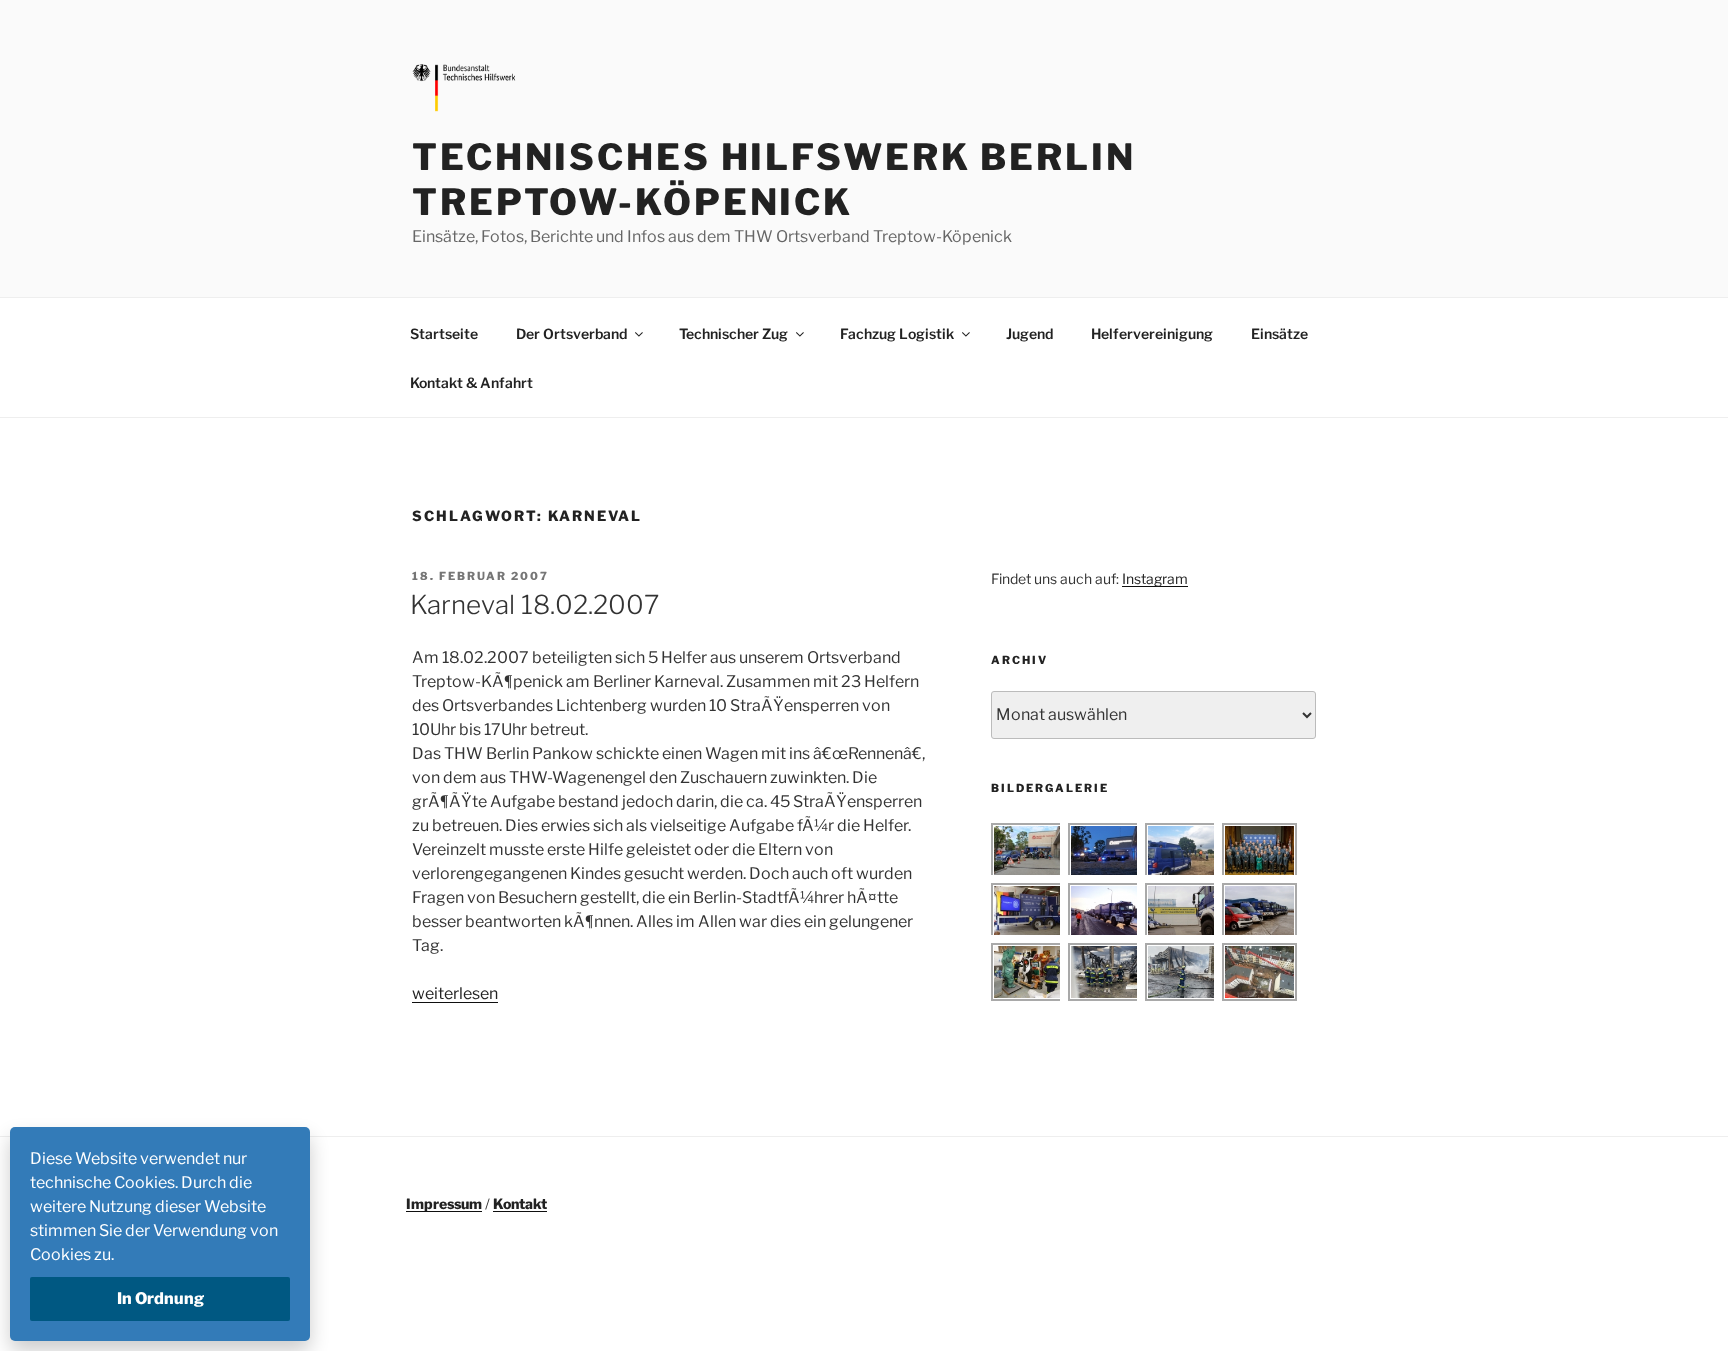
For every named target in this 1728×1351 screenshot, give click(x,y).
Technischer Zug (733, 333)
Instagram (1155, 578)
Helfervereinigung (1152, 333)
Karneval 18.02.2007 (534, 604)
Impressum (444, 1203)
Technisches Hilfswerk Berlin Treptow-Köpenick (774, 179)
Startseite (444, 333)
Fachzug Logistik (897, 333)
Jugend (1029, 333)
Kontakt (520, 1203)
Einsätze (1279, 333)
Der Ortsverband (571, 333)
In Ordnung (160, 1298)
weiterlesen (455, 993)
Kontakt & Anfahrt (471, 382)
